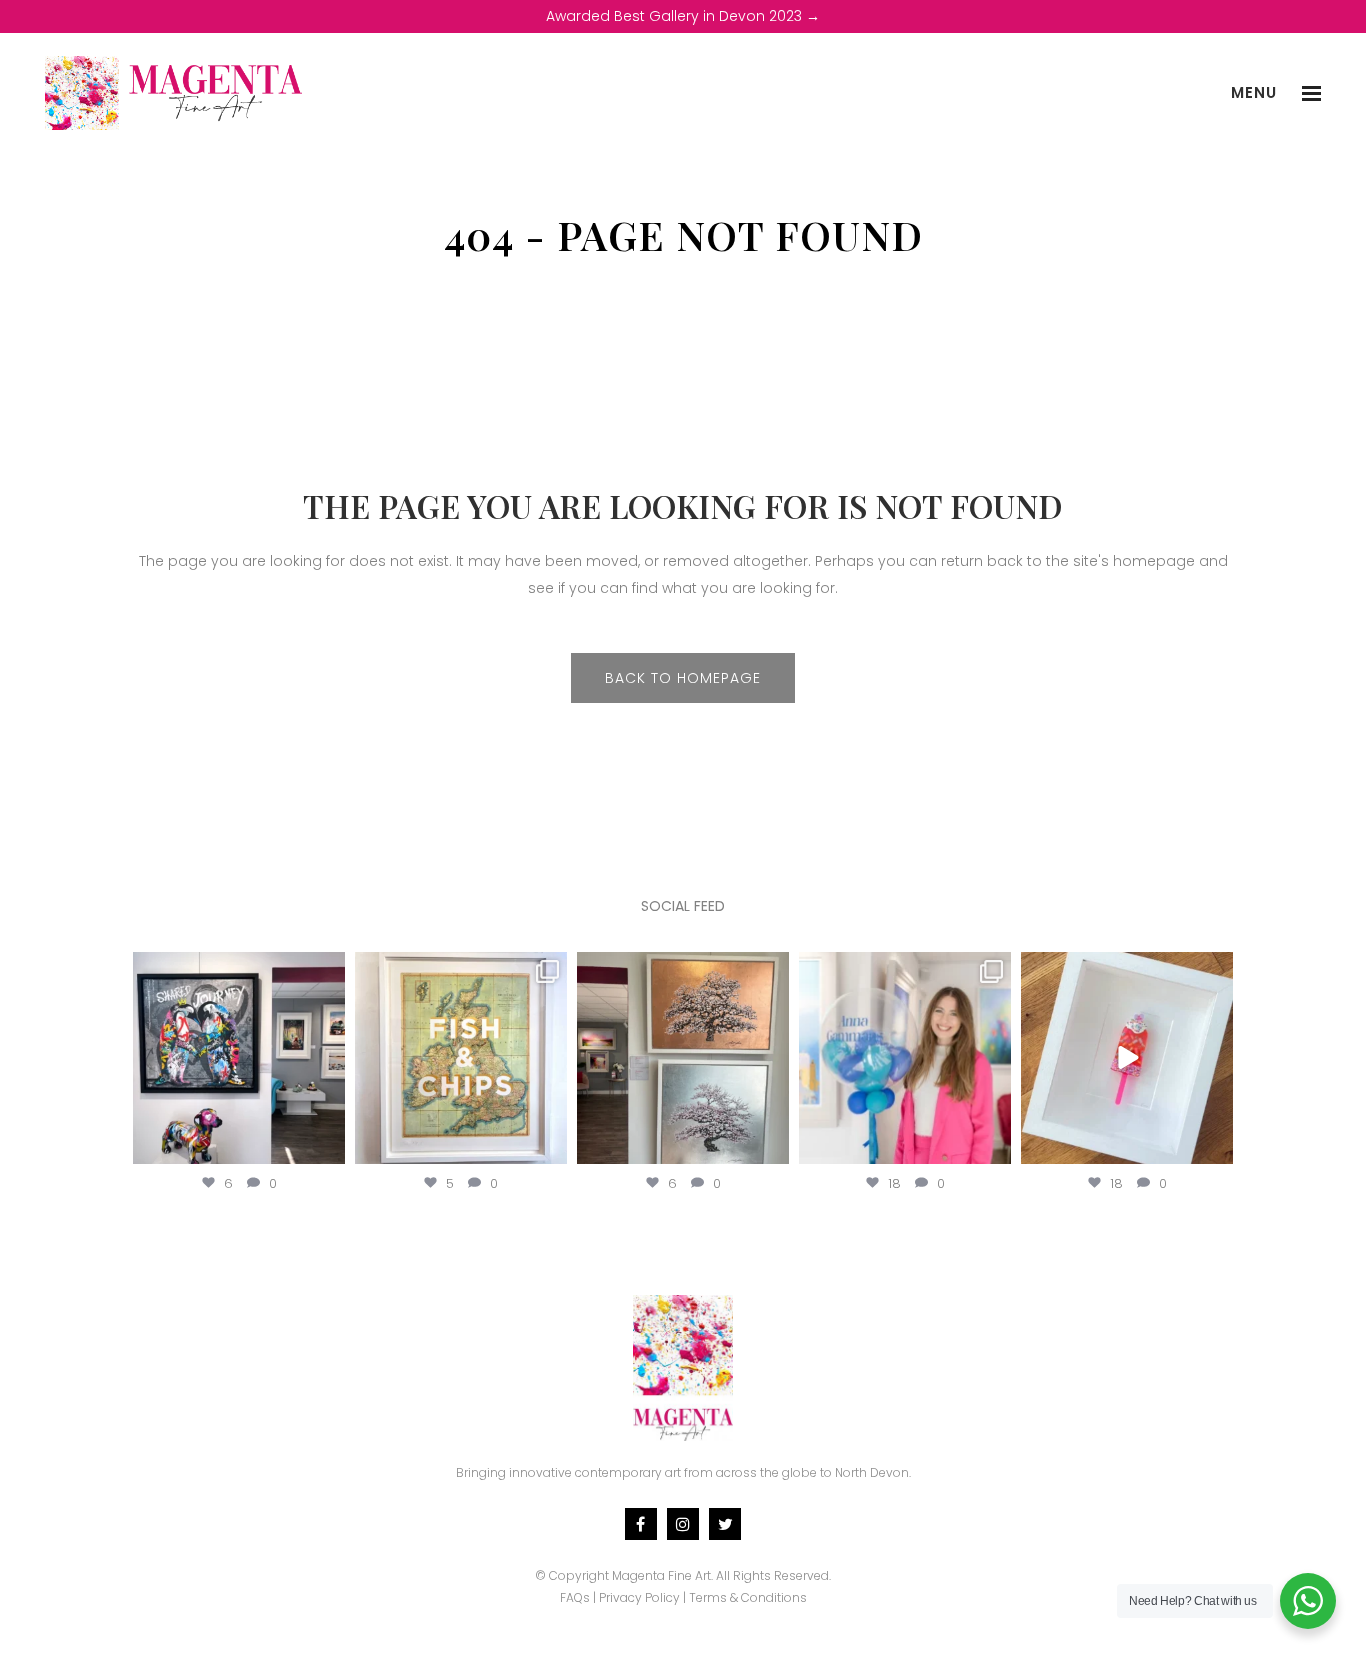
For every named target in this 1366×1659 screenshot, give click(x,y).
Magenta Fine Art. (662, 1575)
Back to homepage (683, 678)
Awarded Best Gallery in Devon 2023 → (683, 16)
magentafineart (239, 970)
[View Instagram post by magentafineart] (327, 1144)
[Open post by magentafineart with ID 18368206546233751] (683, 1058)
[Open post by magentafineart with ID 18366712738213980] (1127, 1058)
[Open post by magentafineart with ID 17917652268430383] (239, 1058)
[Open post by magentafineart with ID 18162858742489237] (461, 1058)
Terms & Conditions (748, 1597)
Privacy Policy (639, 1597)
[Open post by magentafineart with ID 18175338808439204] (905, 1058)
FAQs (575, 1597)
